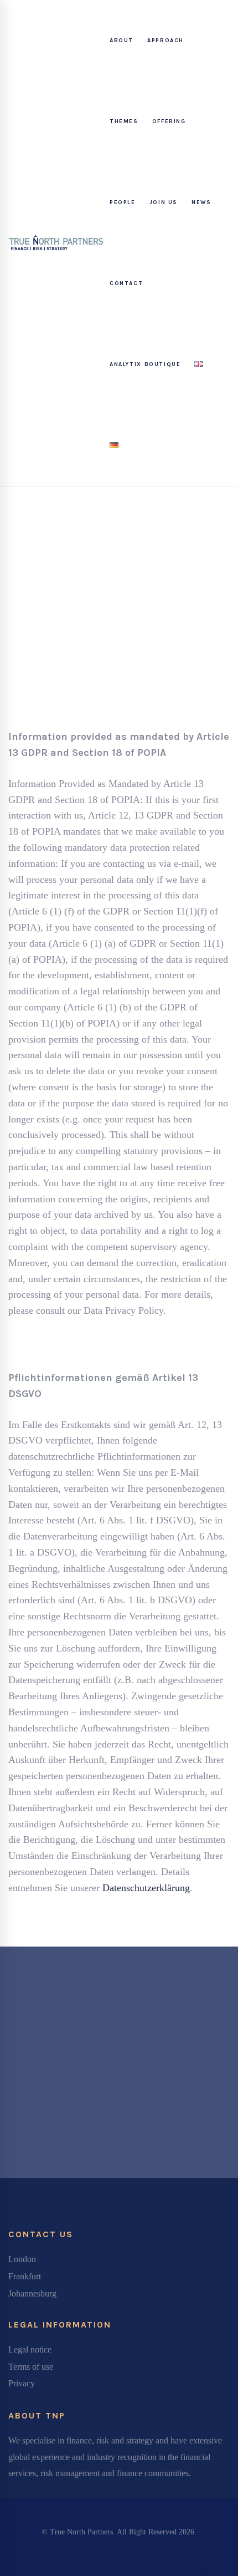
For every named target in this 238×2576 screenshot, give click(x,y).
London (22, 2259)
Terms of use (31, 2367)
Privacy (22, 2383)
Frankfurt (25, 2276)
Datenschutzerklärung (146, 1888)
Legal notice (30, 2349)
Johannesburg (32, 2293)
